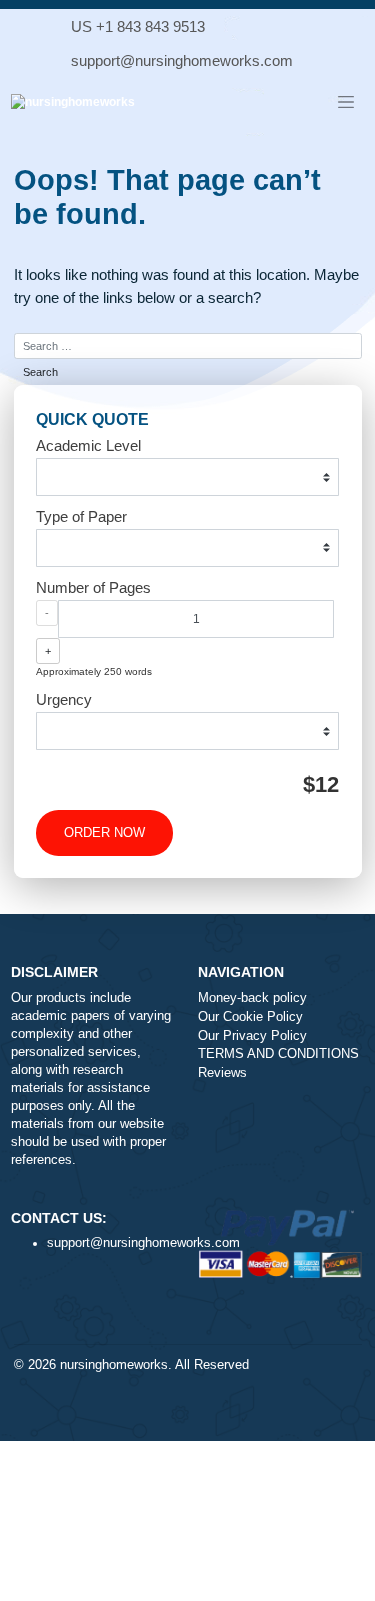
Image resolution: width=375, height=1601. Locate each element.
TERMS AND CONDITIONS (278, 1054)
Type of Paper (81, 516)
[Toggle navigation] (346, 103)
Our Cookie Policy (250, 1017)
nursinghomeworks (114, 1365)
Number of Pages (93, 587)
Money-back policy (252, 998)
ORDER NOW (104, 833)
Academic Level (88, 445)
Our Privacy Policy (252, 1036)
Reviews (222, 1073)
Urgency (64, 699)
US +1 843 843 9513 (138, 26)
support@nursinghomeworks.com (182, 60)
